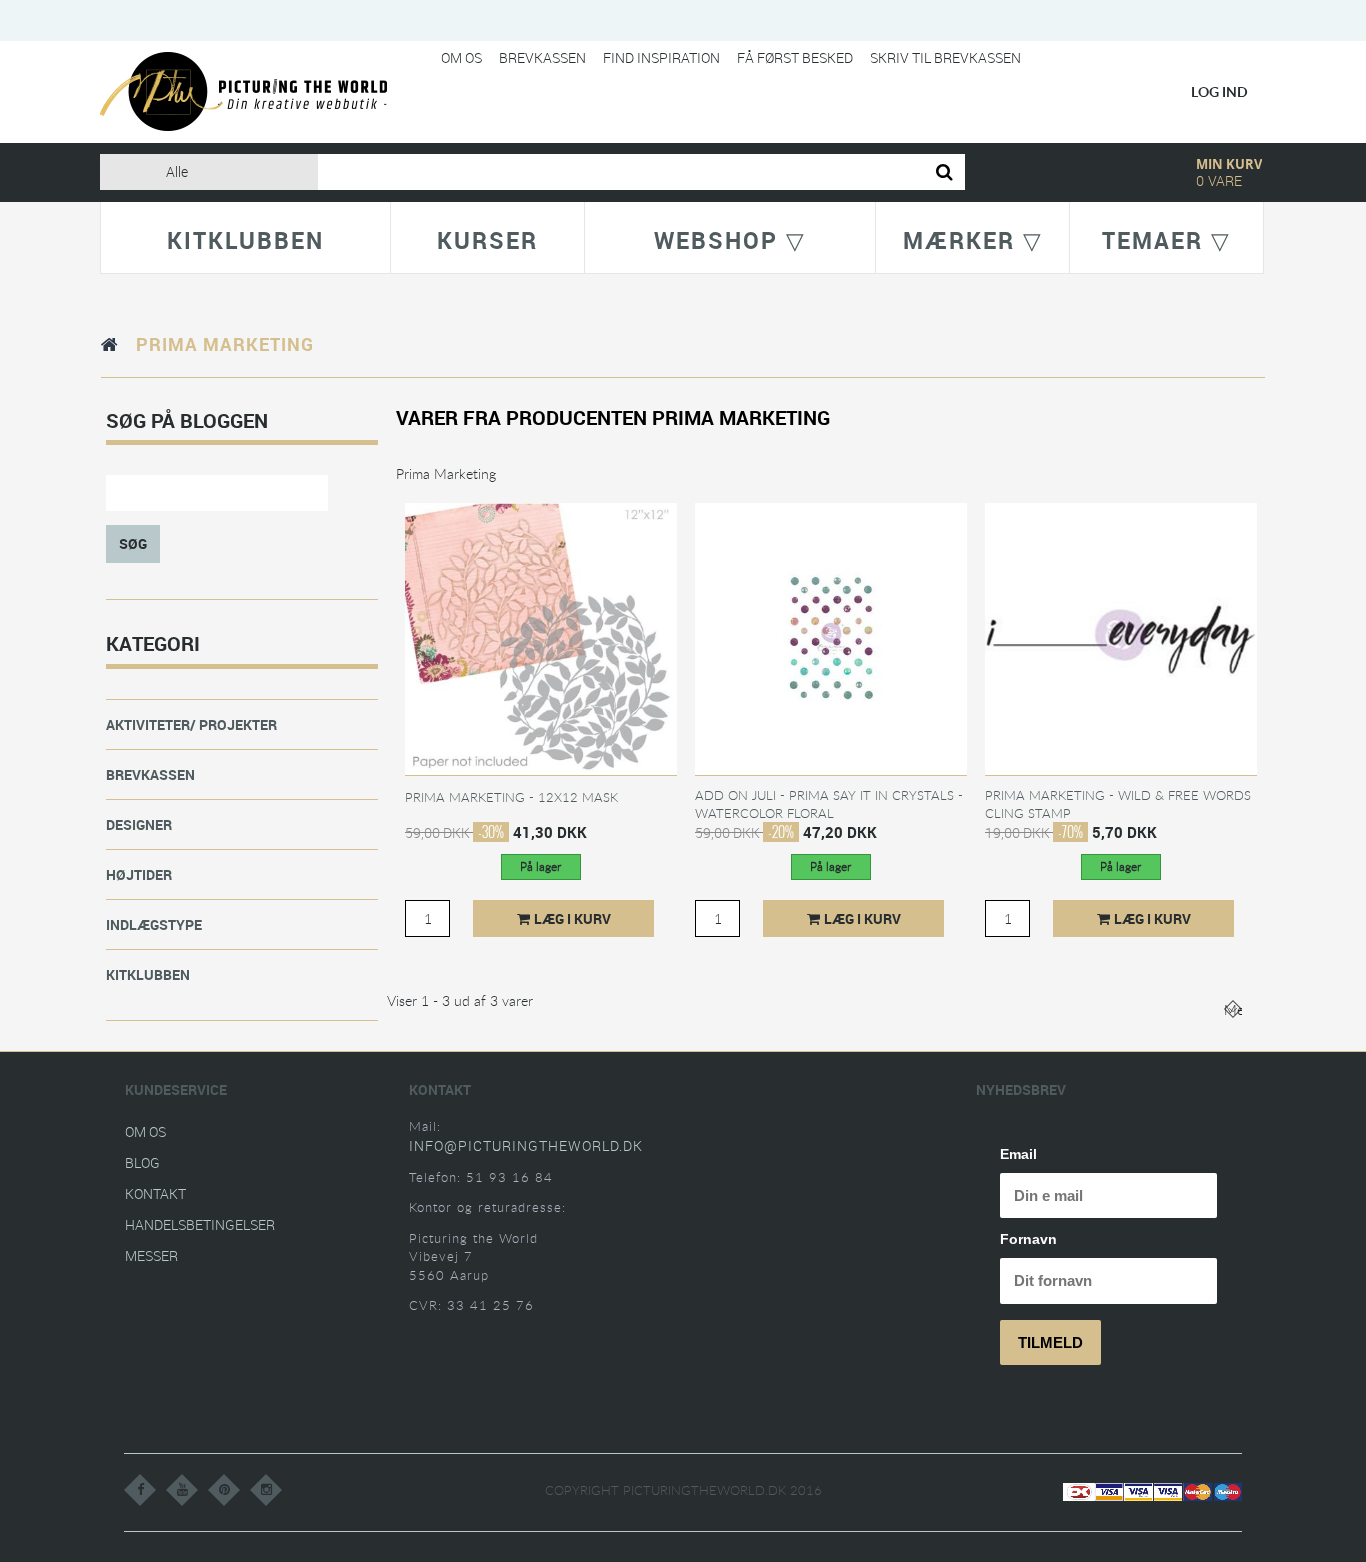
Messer (151, 1255)
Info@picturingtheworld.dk (526, 1145)
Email (1018, 1154)
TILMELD (1050, 1342)
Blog (142, 1162)
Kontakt (155, 1193)
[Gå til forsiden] (110, 344)
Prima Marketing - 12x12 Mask (511, 797)
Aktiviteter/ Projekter (191, 724)
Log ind (1219, 91)
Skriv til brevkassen (945, 57)
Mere (1233, 1009)
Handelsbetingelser (200, 1224)
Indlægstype (154, 924)
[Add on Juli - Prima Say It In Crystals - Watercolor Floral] (831, 638)
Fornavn (1028, 1239)
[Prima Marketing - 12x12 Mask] (541, 638)
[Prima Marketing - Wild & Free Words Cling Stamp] (1121, 638)
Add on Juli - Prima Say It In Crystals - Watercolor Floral (829, 804)
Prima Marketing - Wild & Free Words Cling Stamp (1118, 804)
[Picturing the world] (243, 90)
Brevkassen (542, 57)
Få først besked (795, 57)
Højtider (139, 874)
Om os (461, 57)
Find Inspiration (661, 57)
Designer (139, 824)
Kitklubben (148, 974)
